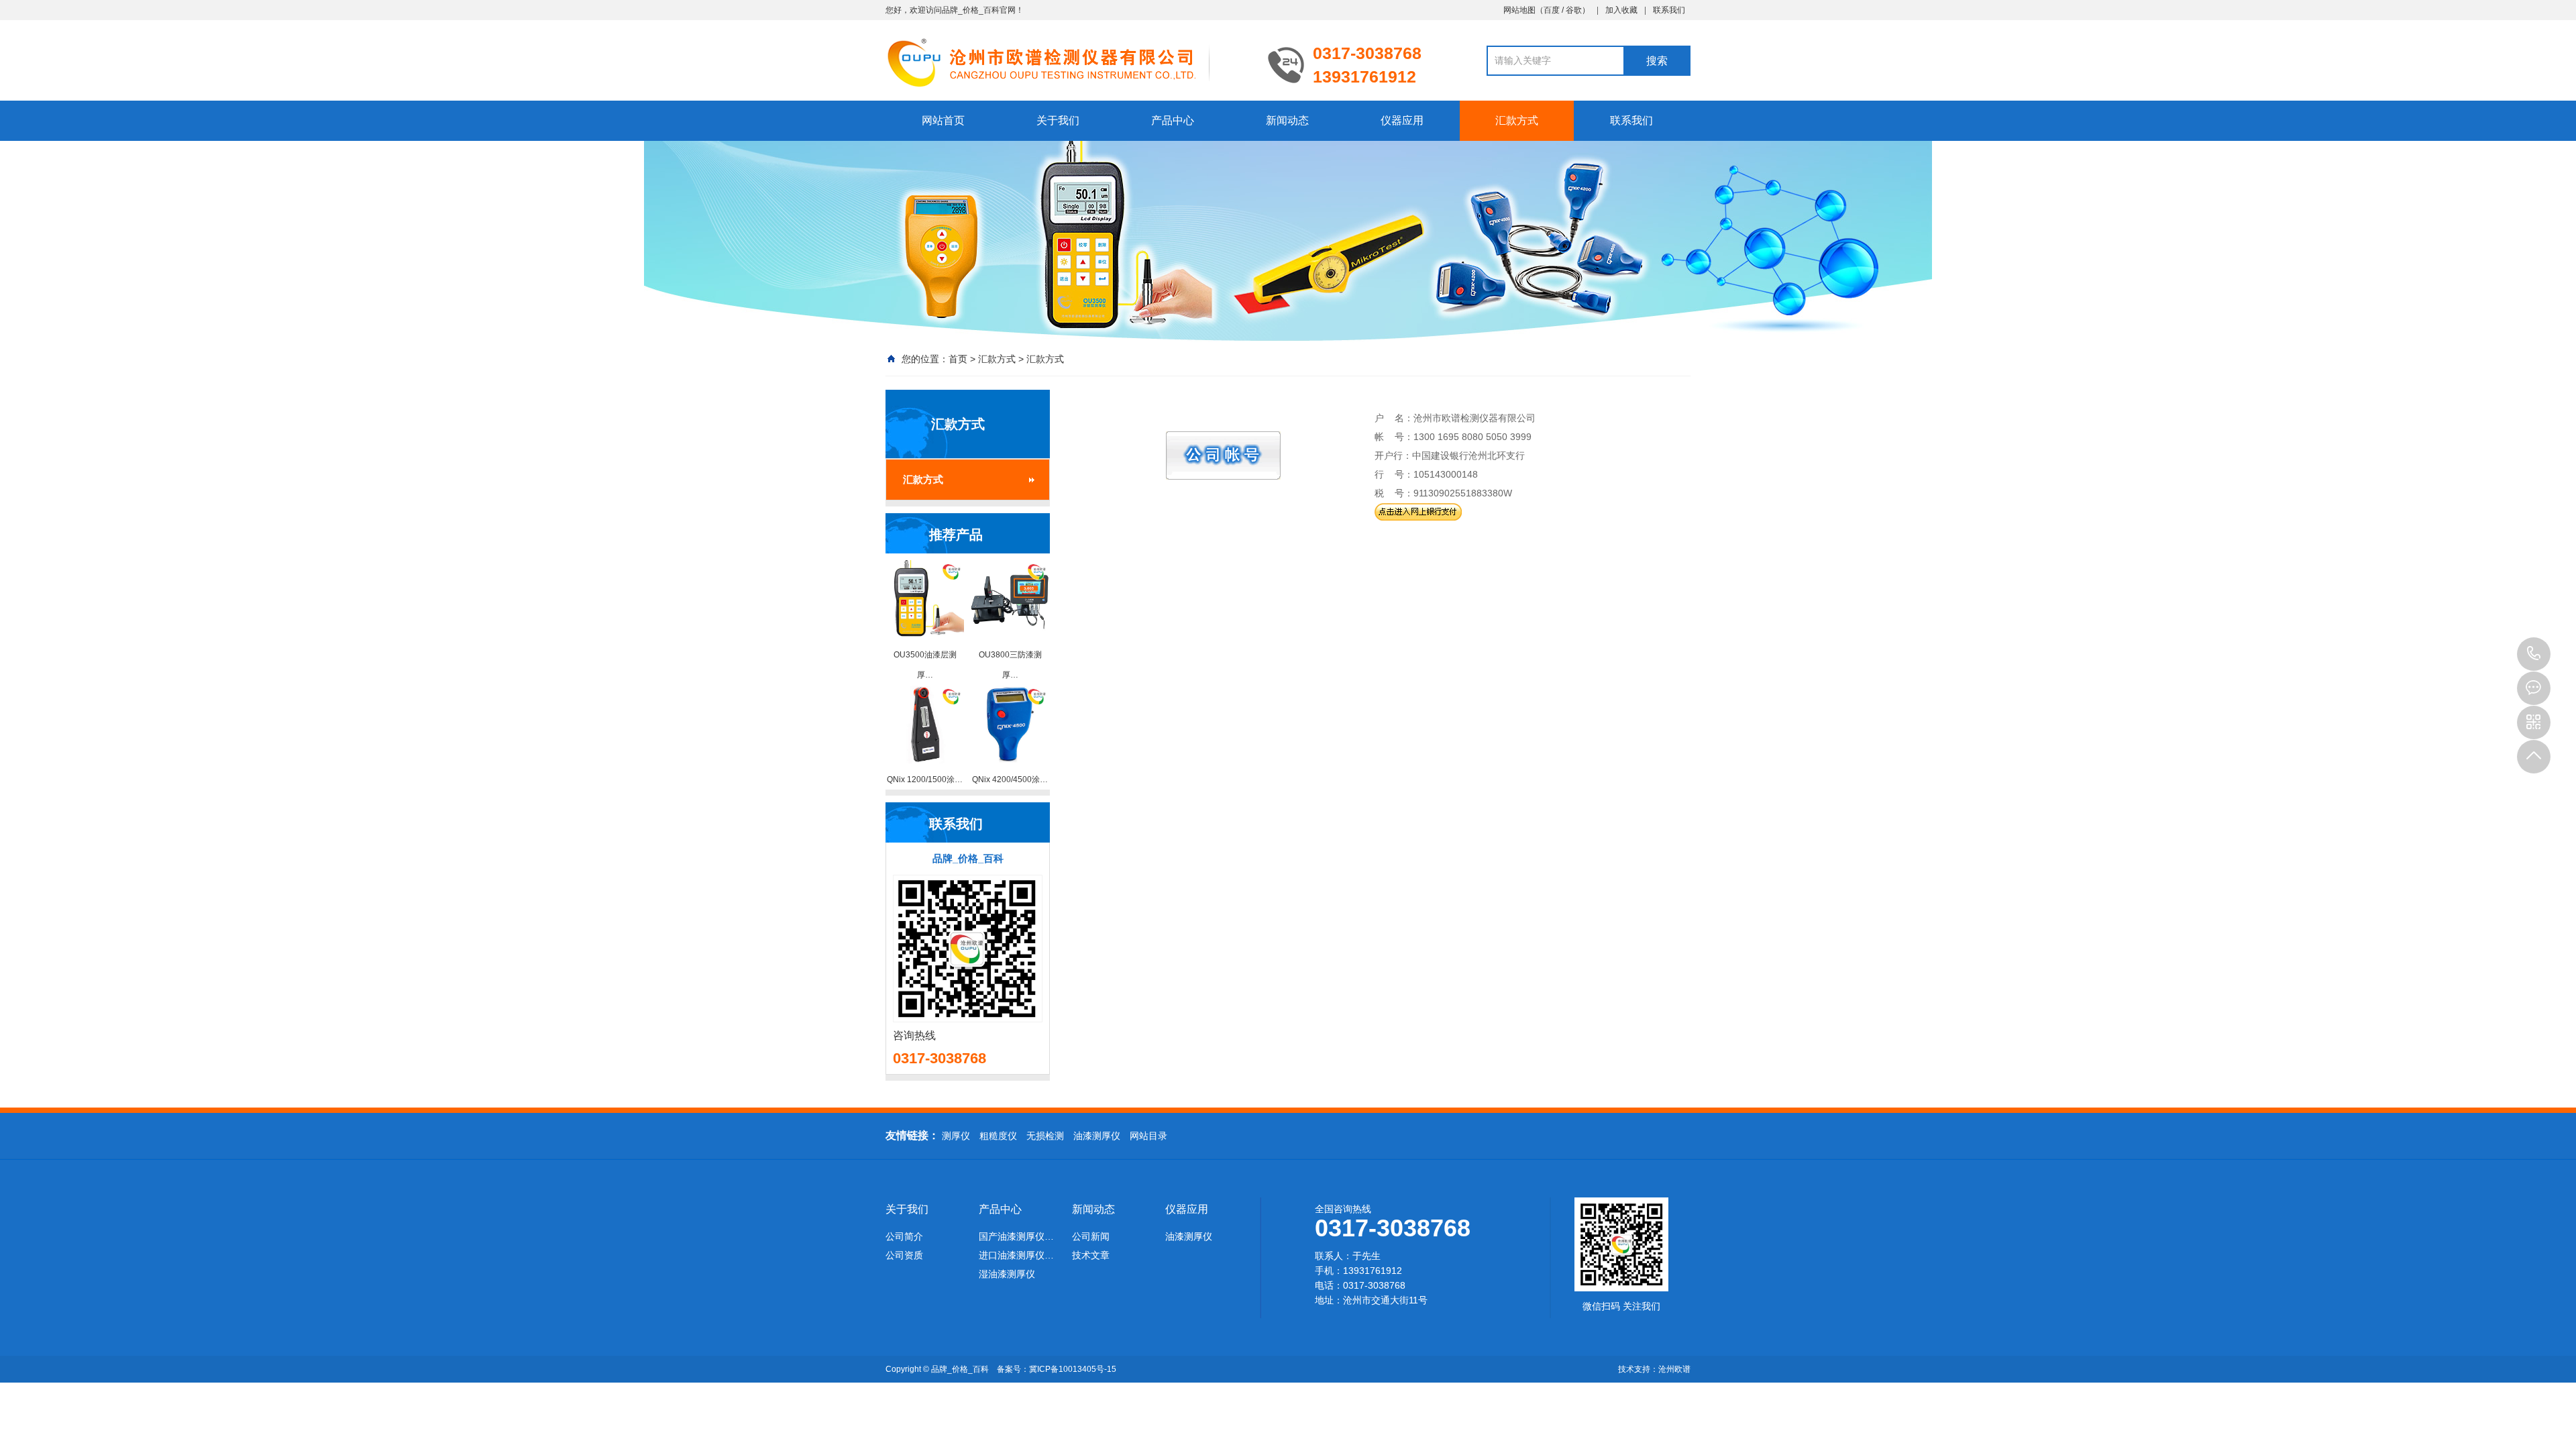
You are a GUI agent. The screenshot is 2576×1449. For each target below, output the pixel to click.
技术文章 (1091, 1255)
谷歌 (1574, 10)
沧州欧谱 (1674, 1369)
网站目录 (1148, 1136)
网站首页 (943, 120)
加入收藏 (1621, 10)
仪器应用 (1402, 120)
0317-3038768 (2534, 654)
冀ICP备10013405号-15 (1073, 1369)
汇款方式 (1517, 120)
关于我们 (1058, 120)
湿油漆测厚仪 (1007, 1274)
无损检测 (1045, 1136)
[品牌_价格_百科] (1067, 62)
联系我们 (1669, 10)
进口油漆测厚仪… (1016, 1255)
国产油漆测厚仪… (1016, 1236)
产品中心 (1173, 120)
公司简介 (904, 1236)
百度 (1552, 10)
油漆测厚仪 (1097, 1136)
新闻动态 (1287, 120)
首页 (958, 359)
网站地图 (1519, 10)
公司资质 (904, 1255)
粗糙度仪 (998, 1136)
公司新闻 (1091, 1236)
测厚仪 (956, 1136)
